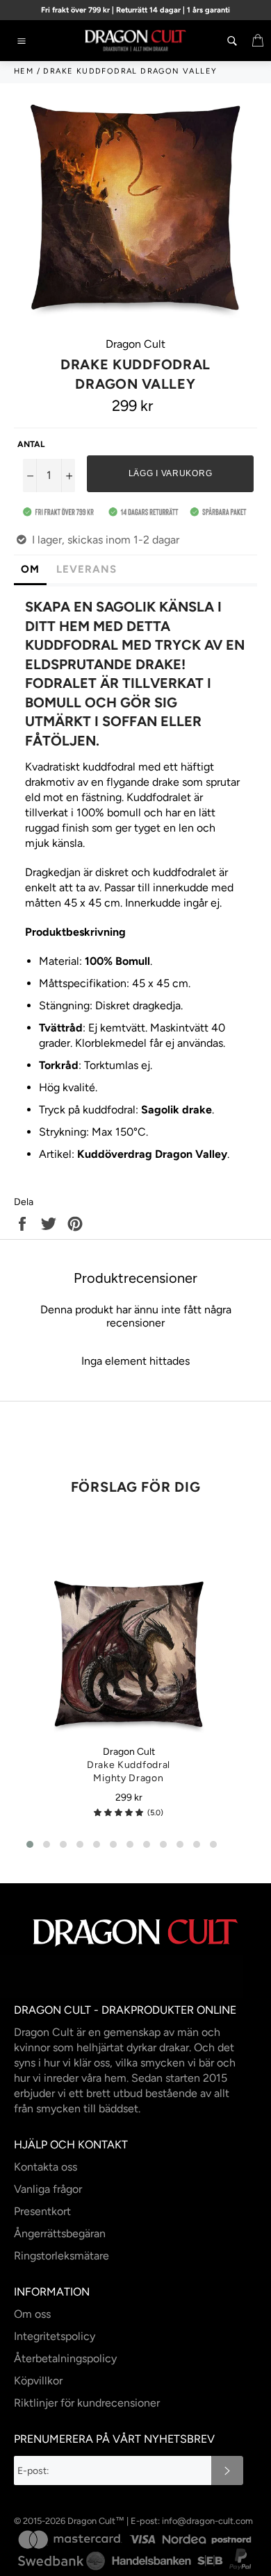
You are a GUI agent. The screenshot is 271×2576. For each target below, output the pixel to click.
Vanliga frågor (48, 2189)
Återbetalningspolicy (65, 2358)
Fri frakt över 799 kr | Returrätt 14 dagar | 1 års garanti (135, 10)
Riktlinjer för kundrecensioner (87, 2403)
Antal (31, 444)
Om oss (32, 2314)
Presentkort (42, 2211)
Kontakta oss (46, 2167)
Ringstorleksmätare (61, 2256)
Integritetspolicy (55, 2336)
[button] (118, 1813)
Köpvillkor (38, 2381)
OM (30, 569)
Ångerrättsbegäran (60, 2233)
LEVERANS (87, 569)
